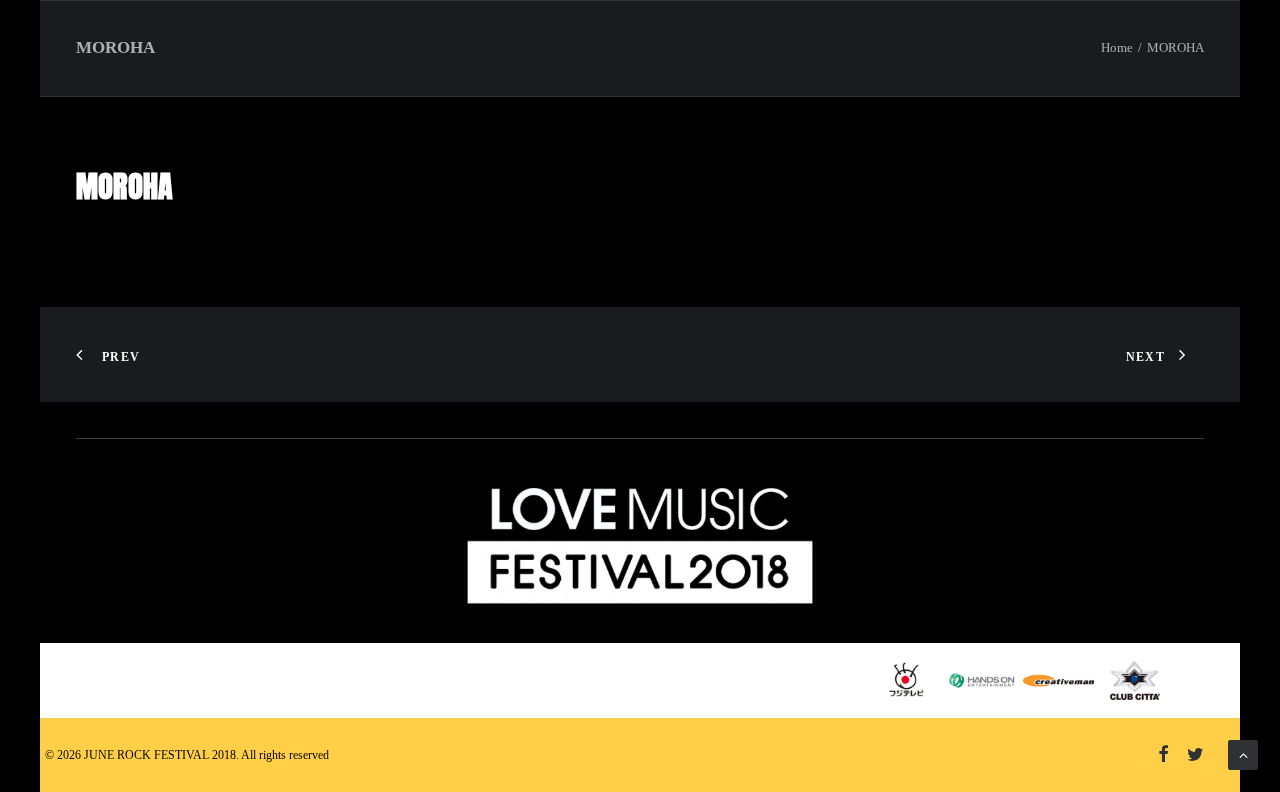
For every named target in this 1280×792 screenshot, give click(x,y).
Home (1117, 47)
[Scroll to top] (1243, 753)
